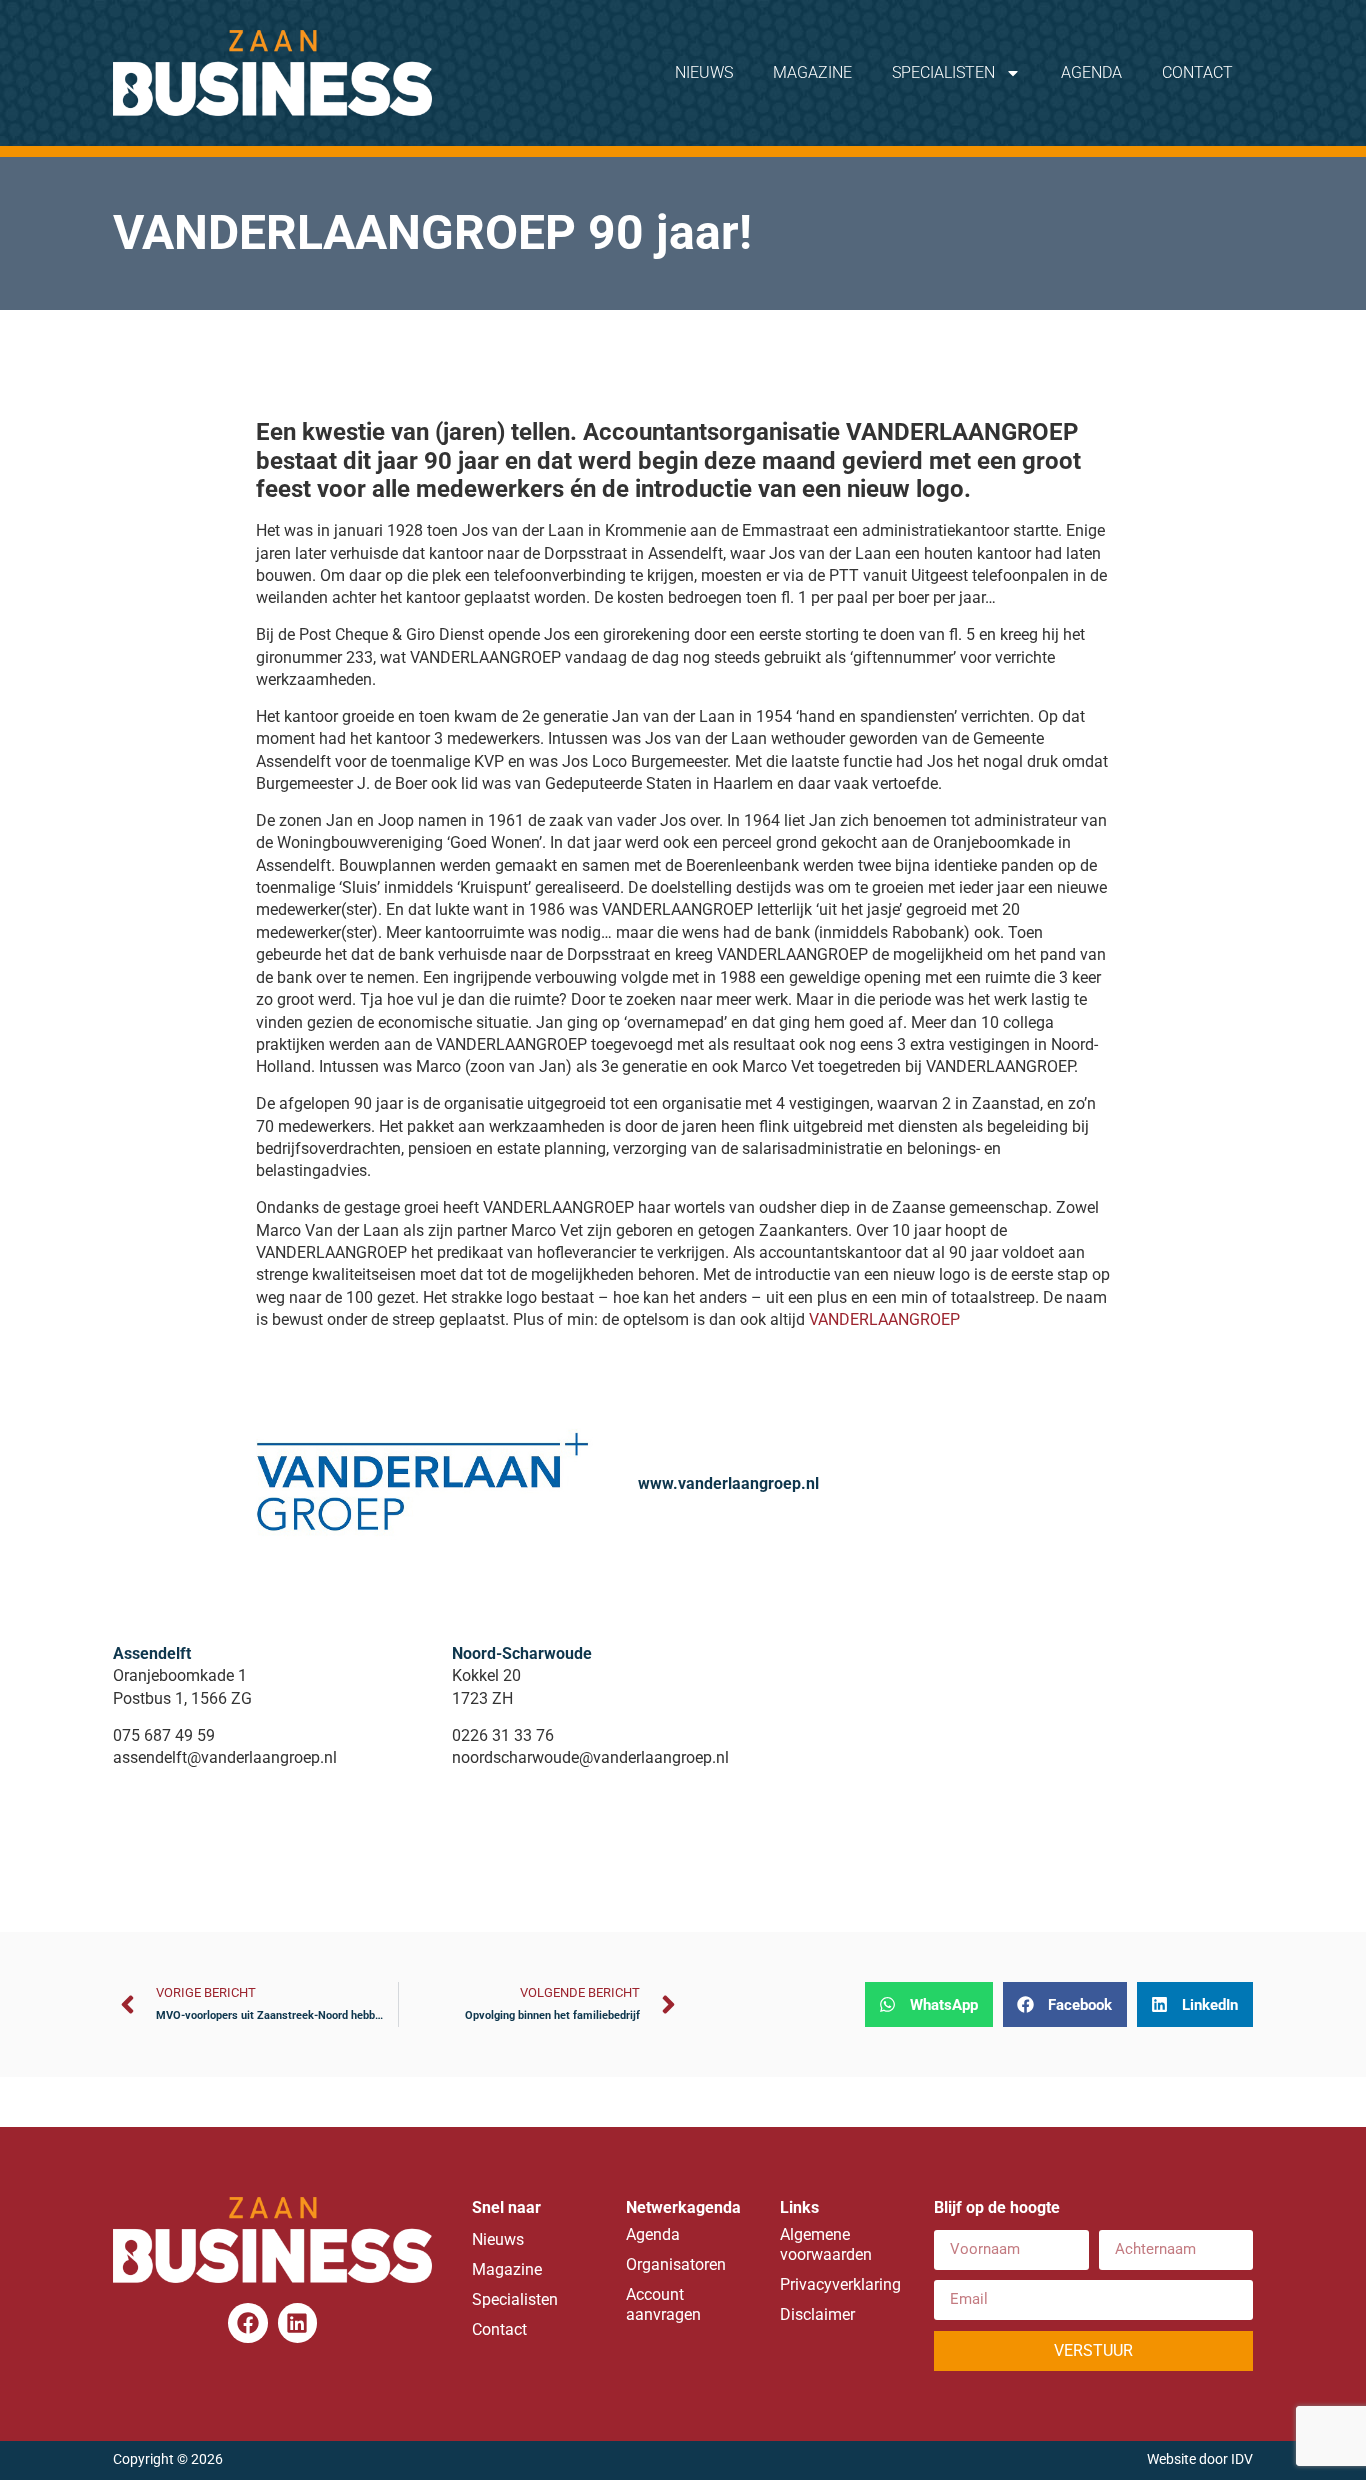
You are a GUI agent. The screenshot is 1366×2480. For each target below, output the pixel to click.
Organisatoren (676, 2264)
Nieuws (704, 72)
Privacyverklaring (837, 2284)
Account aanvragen (663, 2304)
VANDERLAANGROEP (884, 1319)
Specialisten (943, 72)
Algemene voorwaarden (826, 2244)
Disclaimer (817, 2314)
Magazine (812, 72)
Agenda (1091, 72)
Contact (1197, 72)
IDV (1242, 2459)
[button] (929, 2004)
